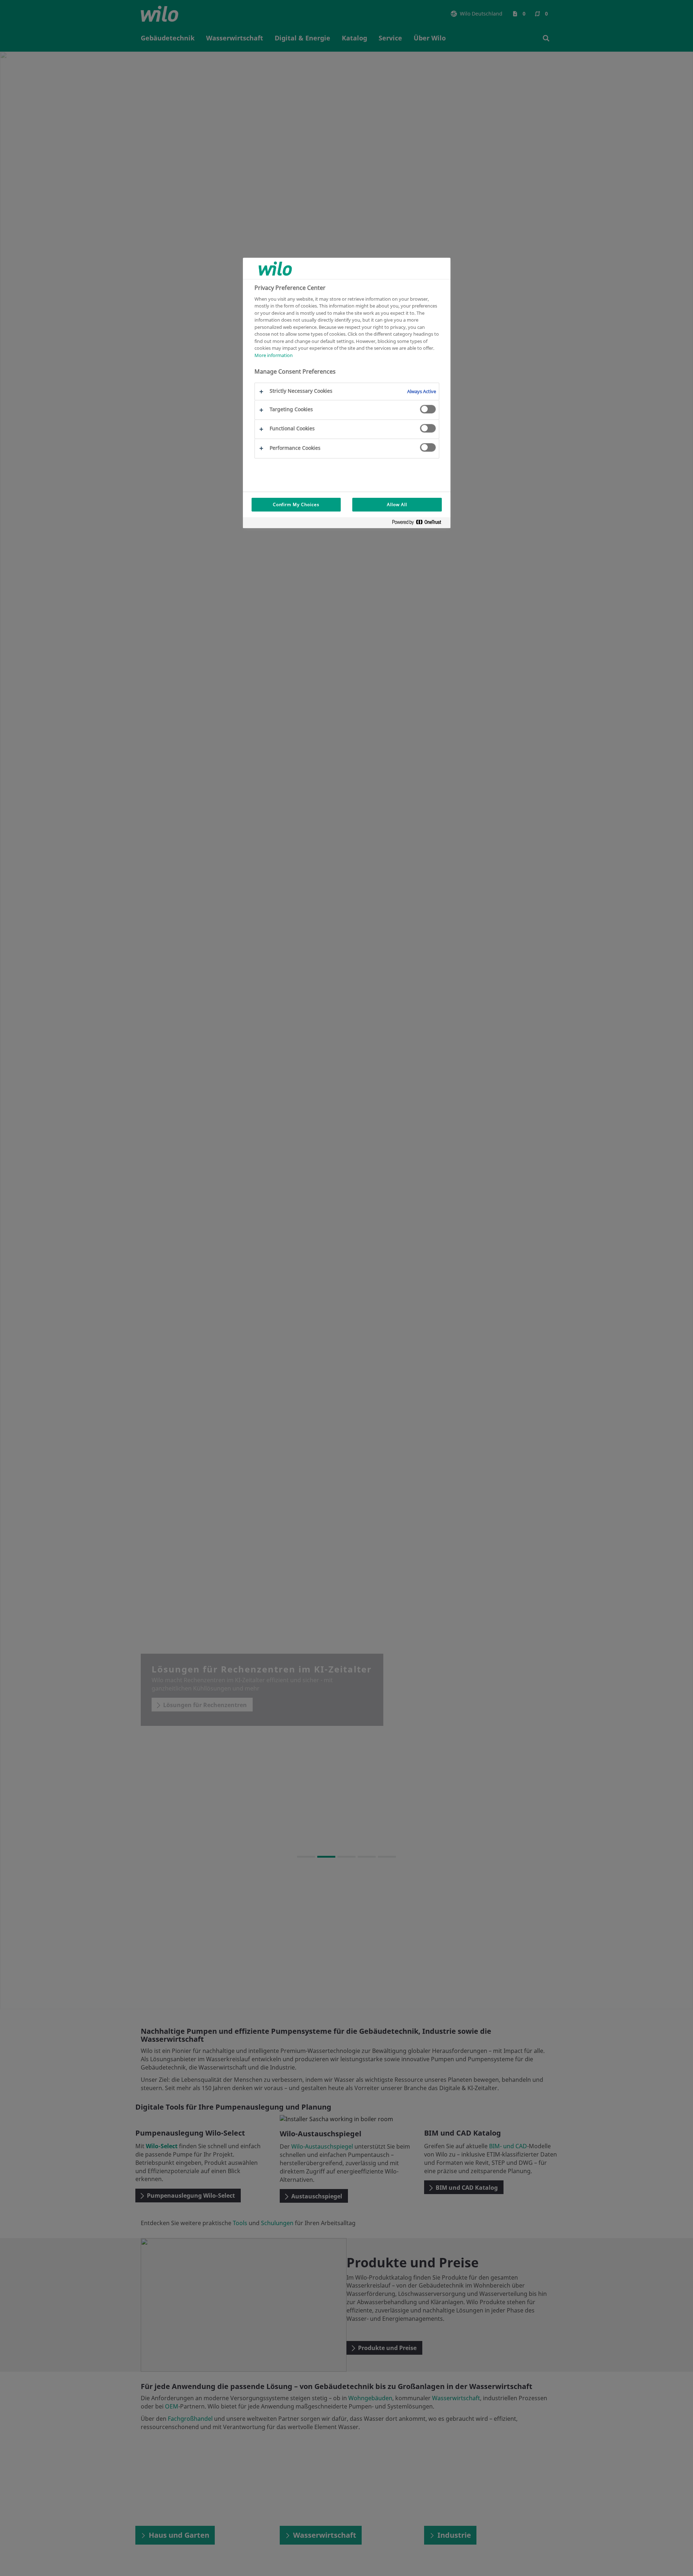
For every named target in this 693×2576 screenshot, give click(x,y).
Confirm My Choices (296, 504)
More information (274, 355)
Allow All (397, 504)
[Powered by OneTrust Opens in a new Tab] (419, 524)
